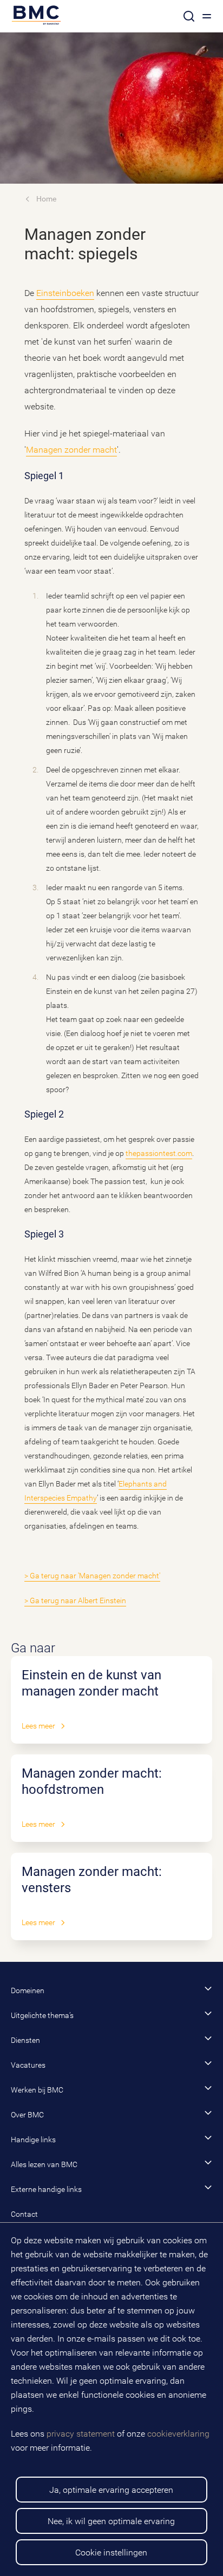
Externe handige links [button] (46, 2189)
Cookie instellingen (111, 2553)
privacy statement (81, 2434)
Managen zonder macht (71, 450)
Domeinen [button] (28, 1990)
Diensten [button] (25, 2040)
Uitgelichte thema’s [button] (42, 2015)
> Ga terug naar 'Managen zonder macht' (92, 1576)
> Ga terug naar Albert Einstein (75, 1600)
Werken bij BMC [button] (37, 2090)
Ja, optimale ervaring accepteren (111, 2490)
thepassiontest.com (159, 1153)
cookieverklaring (178, 2434)
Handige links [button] (33, 2140)
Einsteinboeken (65, 293)
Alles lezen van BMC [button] (44, 2164)
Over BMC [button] (27, 2115)
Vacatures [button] (28, 2065)
